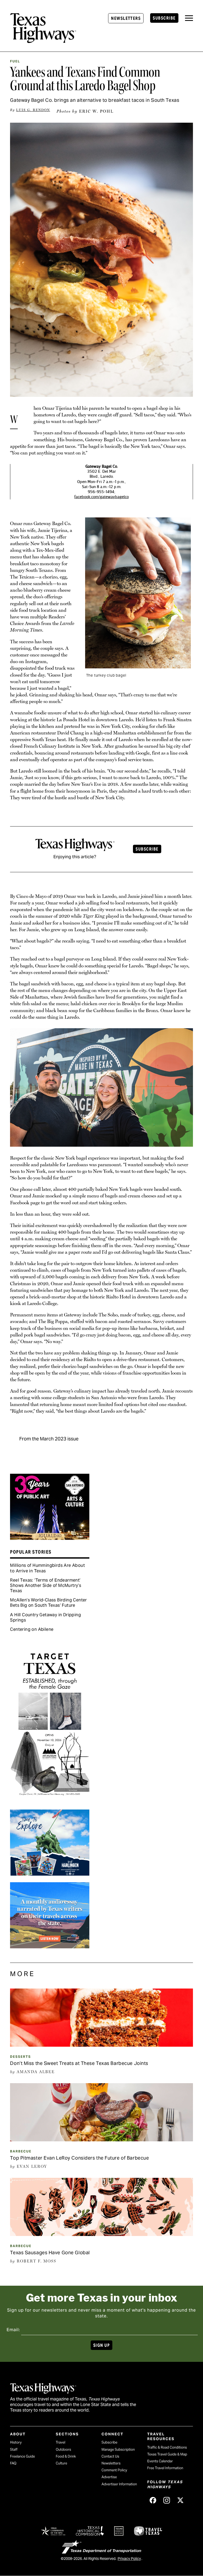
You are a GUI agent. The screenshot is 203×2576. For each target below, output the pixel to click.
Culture (61, 2463)
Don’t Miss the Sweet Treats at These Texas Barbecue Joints (79, 2063)
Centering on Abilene (32, 1629)
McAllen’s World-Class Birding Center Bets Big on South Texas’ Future (48, 1603)
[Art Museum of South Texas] (50, 1801)
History (16, 2442)
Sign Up (101, 2345)
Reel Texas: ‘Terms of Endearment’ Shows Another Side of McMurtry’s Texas (46, 1585)
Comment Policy (114, 2470)
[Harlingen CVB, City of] (50, 1874)
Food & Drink (66, 2456)
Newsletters (126, 18)
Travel (61, 2442)
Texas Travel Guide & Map (167, 2454)
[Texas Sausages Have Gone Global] (101, 2234)
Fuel (15, 61)
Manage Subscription (118, 2449)
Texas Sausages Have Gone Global (50, 2253)
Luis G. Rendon (33, 110)
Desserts (20, 2057)
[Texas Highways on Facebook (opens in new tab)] (153, 2500)
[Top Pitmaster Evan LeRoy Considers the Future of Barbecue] (101, 2139)
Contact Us (110, 2456)
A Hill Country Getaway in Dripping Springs (45, 1617)
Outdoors (63, 2449)
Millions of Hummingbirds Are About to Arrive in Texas (47, 1568)
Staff (14, 2449)
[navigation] (189, 18)
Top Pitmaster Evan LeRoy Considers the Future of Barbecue (79, 2158)
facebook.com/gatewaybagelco (101, 497)
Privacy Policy (129, 2559)
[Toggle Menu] (189, 18)
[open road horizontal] (50, 1946)
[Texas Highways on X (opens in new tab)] (181, 2500)
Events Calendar (160, 2461)
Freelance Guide (22, 2456)
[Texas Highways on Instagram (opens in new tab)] (167, 2500)
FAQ (13, 2463)
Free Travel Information (165, 2468)
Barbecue (21, 2151)
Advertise (109, 2477)
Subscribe (164, 18)
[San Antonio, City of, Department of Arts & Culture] (50, 1538)
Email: (13, 2330)
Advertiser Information (119, 2484)
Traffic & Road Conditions (167, 2447)
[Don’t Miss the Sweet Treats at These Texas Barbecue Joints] (101, 2045)
